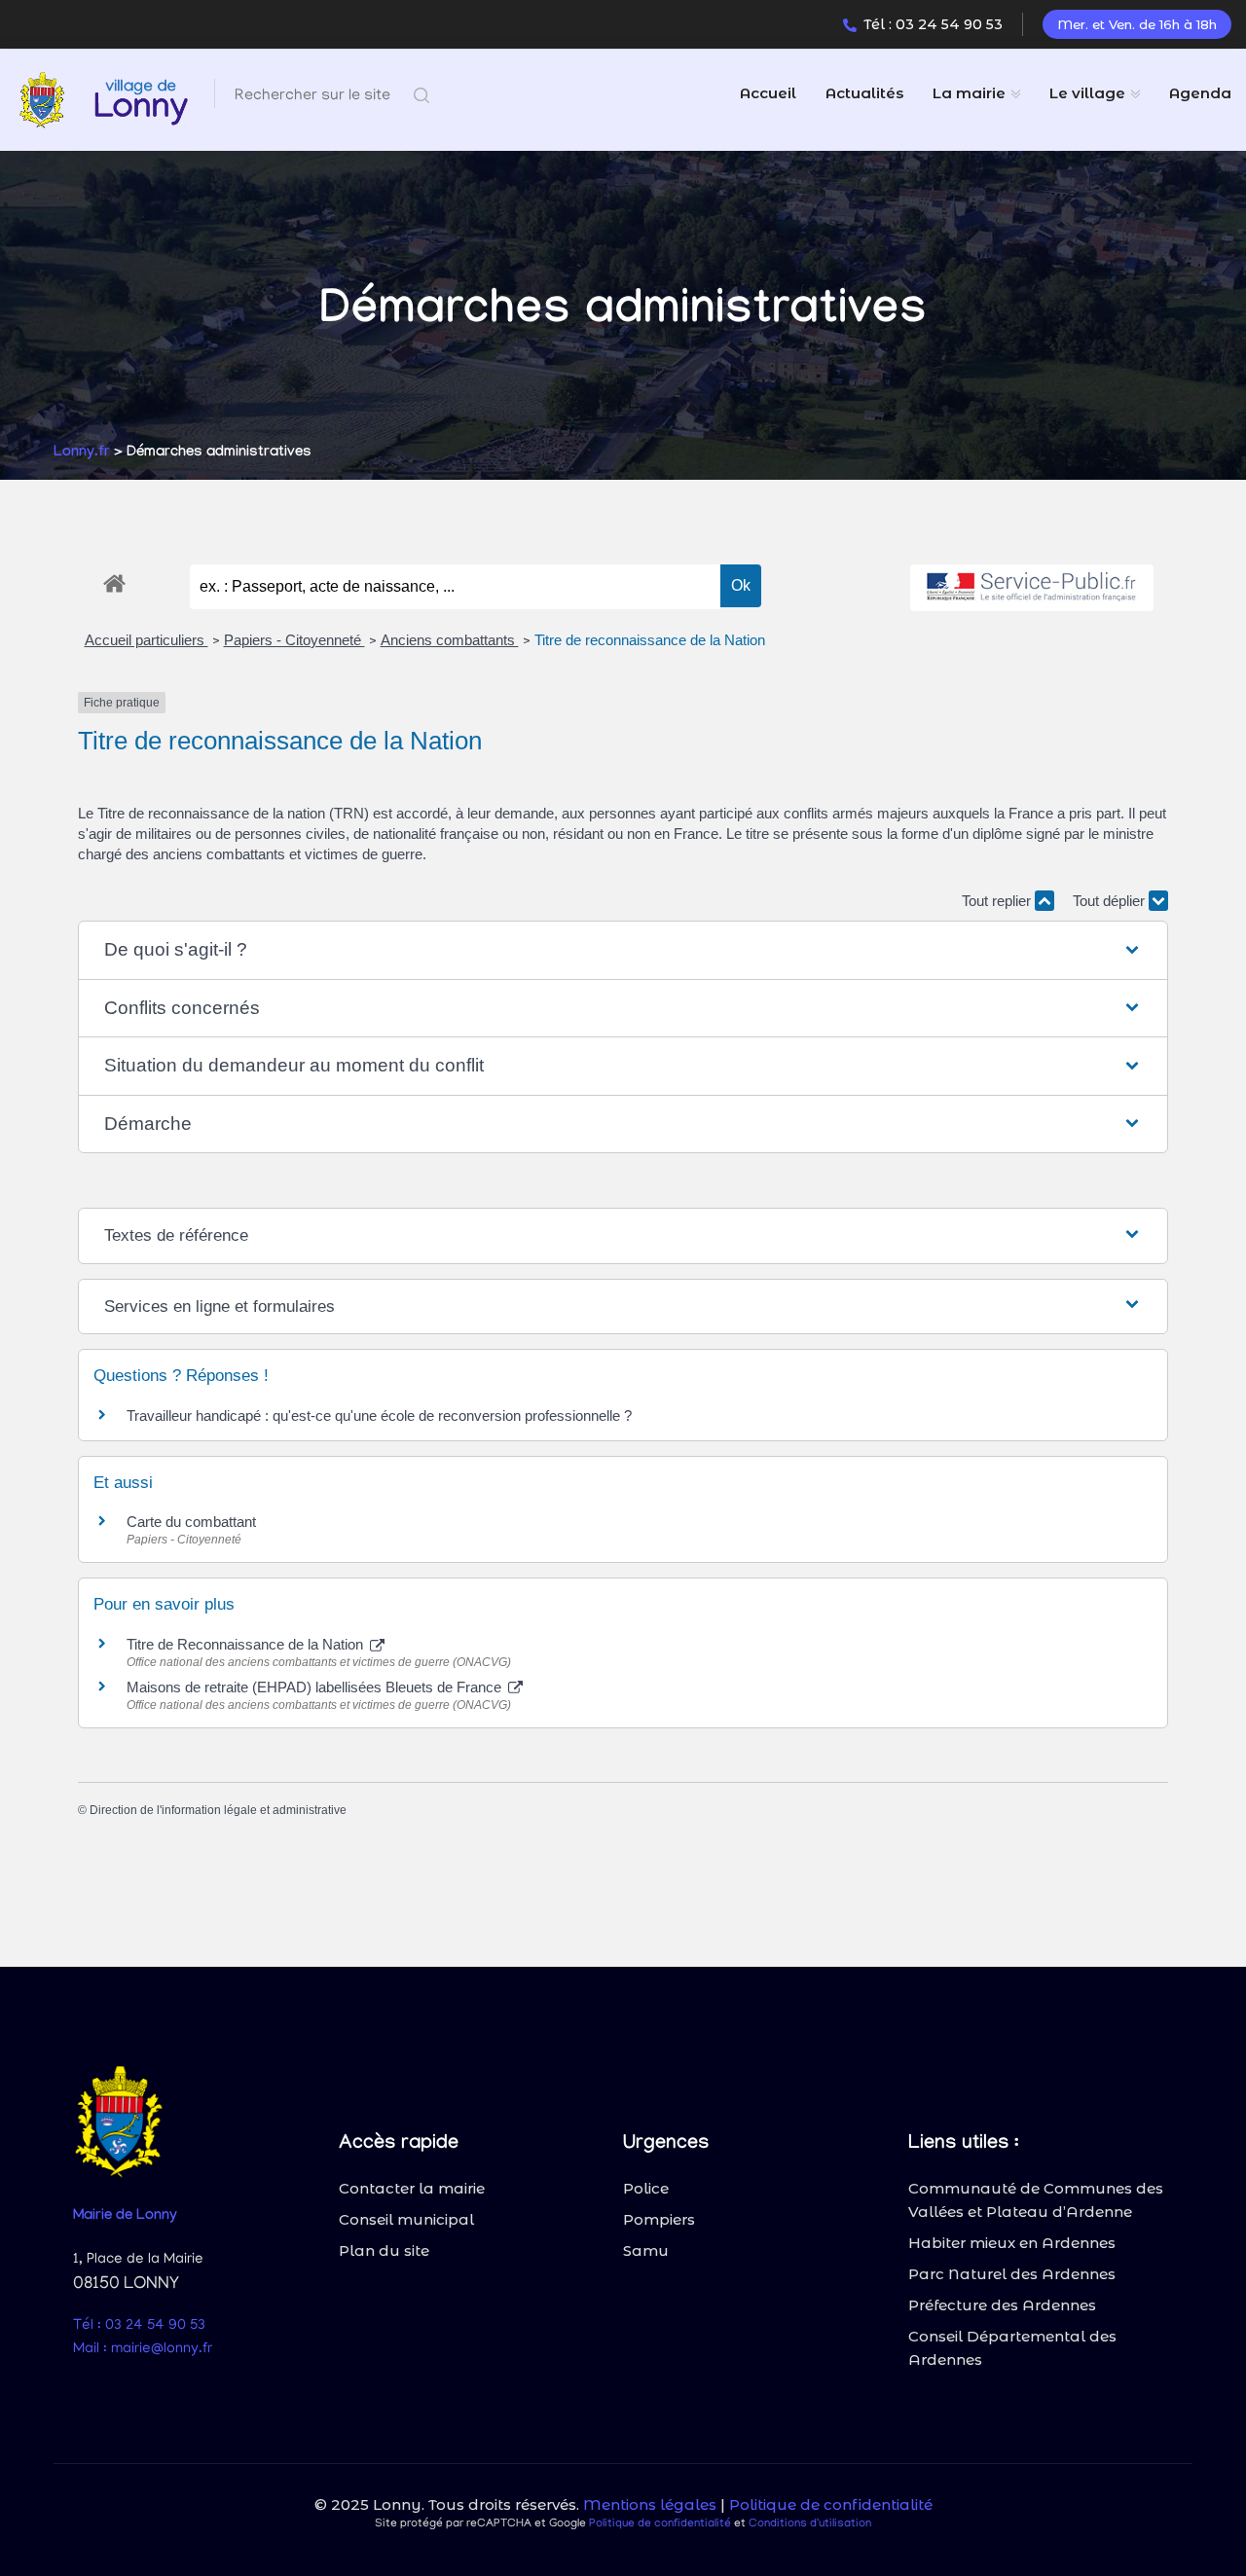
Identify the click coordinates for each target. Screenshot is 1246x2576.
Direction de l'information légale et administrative (218, 1810)
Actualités (864, 93)
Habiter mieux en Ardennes (1012, 2243)
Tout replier (998, 901)
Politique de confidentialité (831, 2504)
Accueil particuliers (147, 640)
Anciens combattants (450, 640)
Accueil (768, 93)
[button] (623, 950)
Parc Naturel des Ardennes (1012, 2274)
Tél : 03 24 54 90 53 (933, 24)
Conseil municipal (406, 2219)
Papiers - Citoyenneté (294, 640)
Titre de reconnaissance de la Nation (650, 640)
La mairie (969, 93)
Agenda (1200, 93)
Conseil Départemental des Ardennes (1012, 2348)
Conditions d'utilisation (810, 2524)
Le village (1087, 93)
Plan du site (384, 2250)
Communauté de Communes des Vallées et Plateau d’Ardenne (1036, 2200)
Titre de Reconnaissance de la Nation (247, 1644)
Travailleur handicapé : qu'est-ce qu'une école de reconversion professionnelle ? (379, 1415)
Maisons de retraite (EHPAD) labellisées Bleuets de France (316, 1687)
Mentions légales (650, 2504)
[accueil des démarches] (114, 580)
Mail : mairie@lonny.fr (143, 2349)
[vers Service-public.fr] (1032, 588)
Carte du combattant (191, 1522)
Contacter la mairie (412, 2188)
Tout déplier (1111, 901)
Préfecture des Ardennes (1002, 2305)
